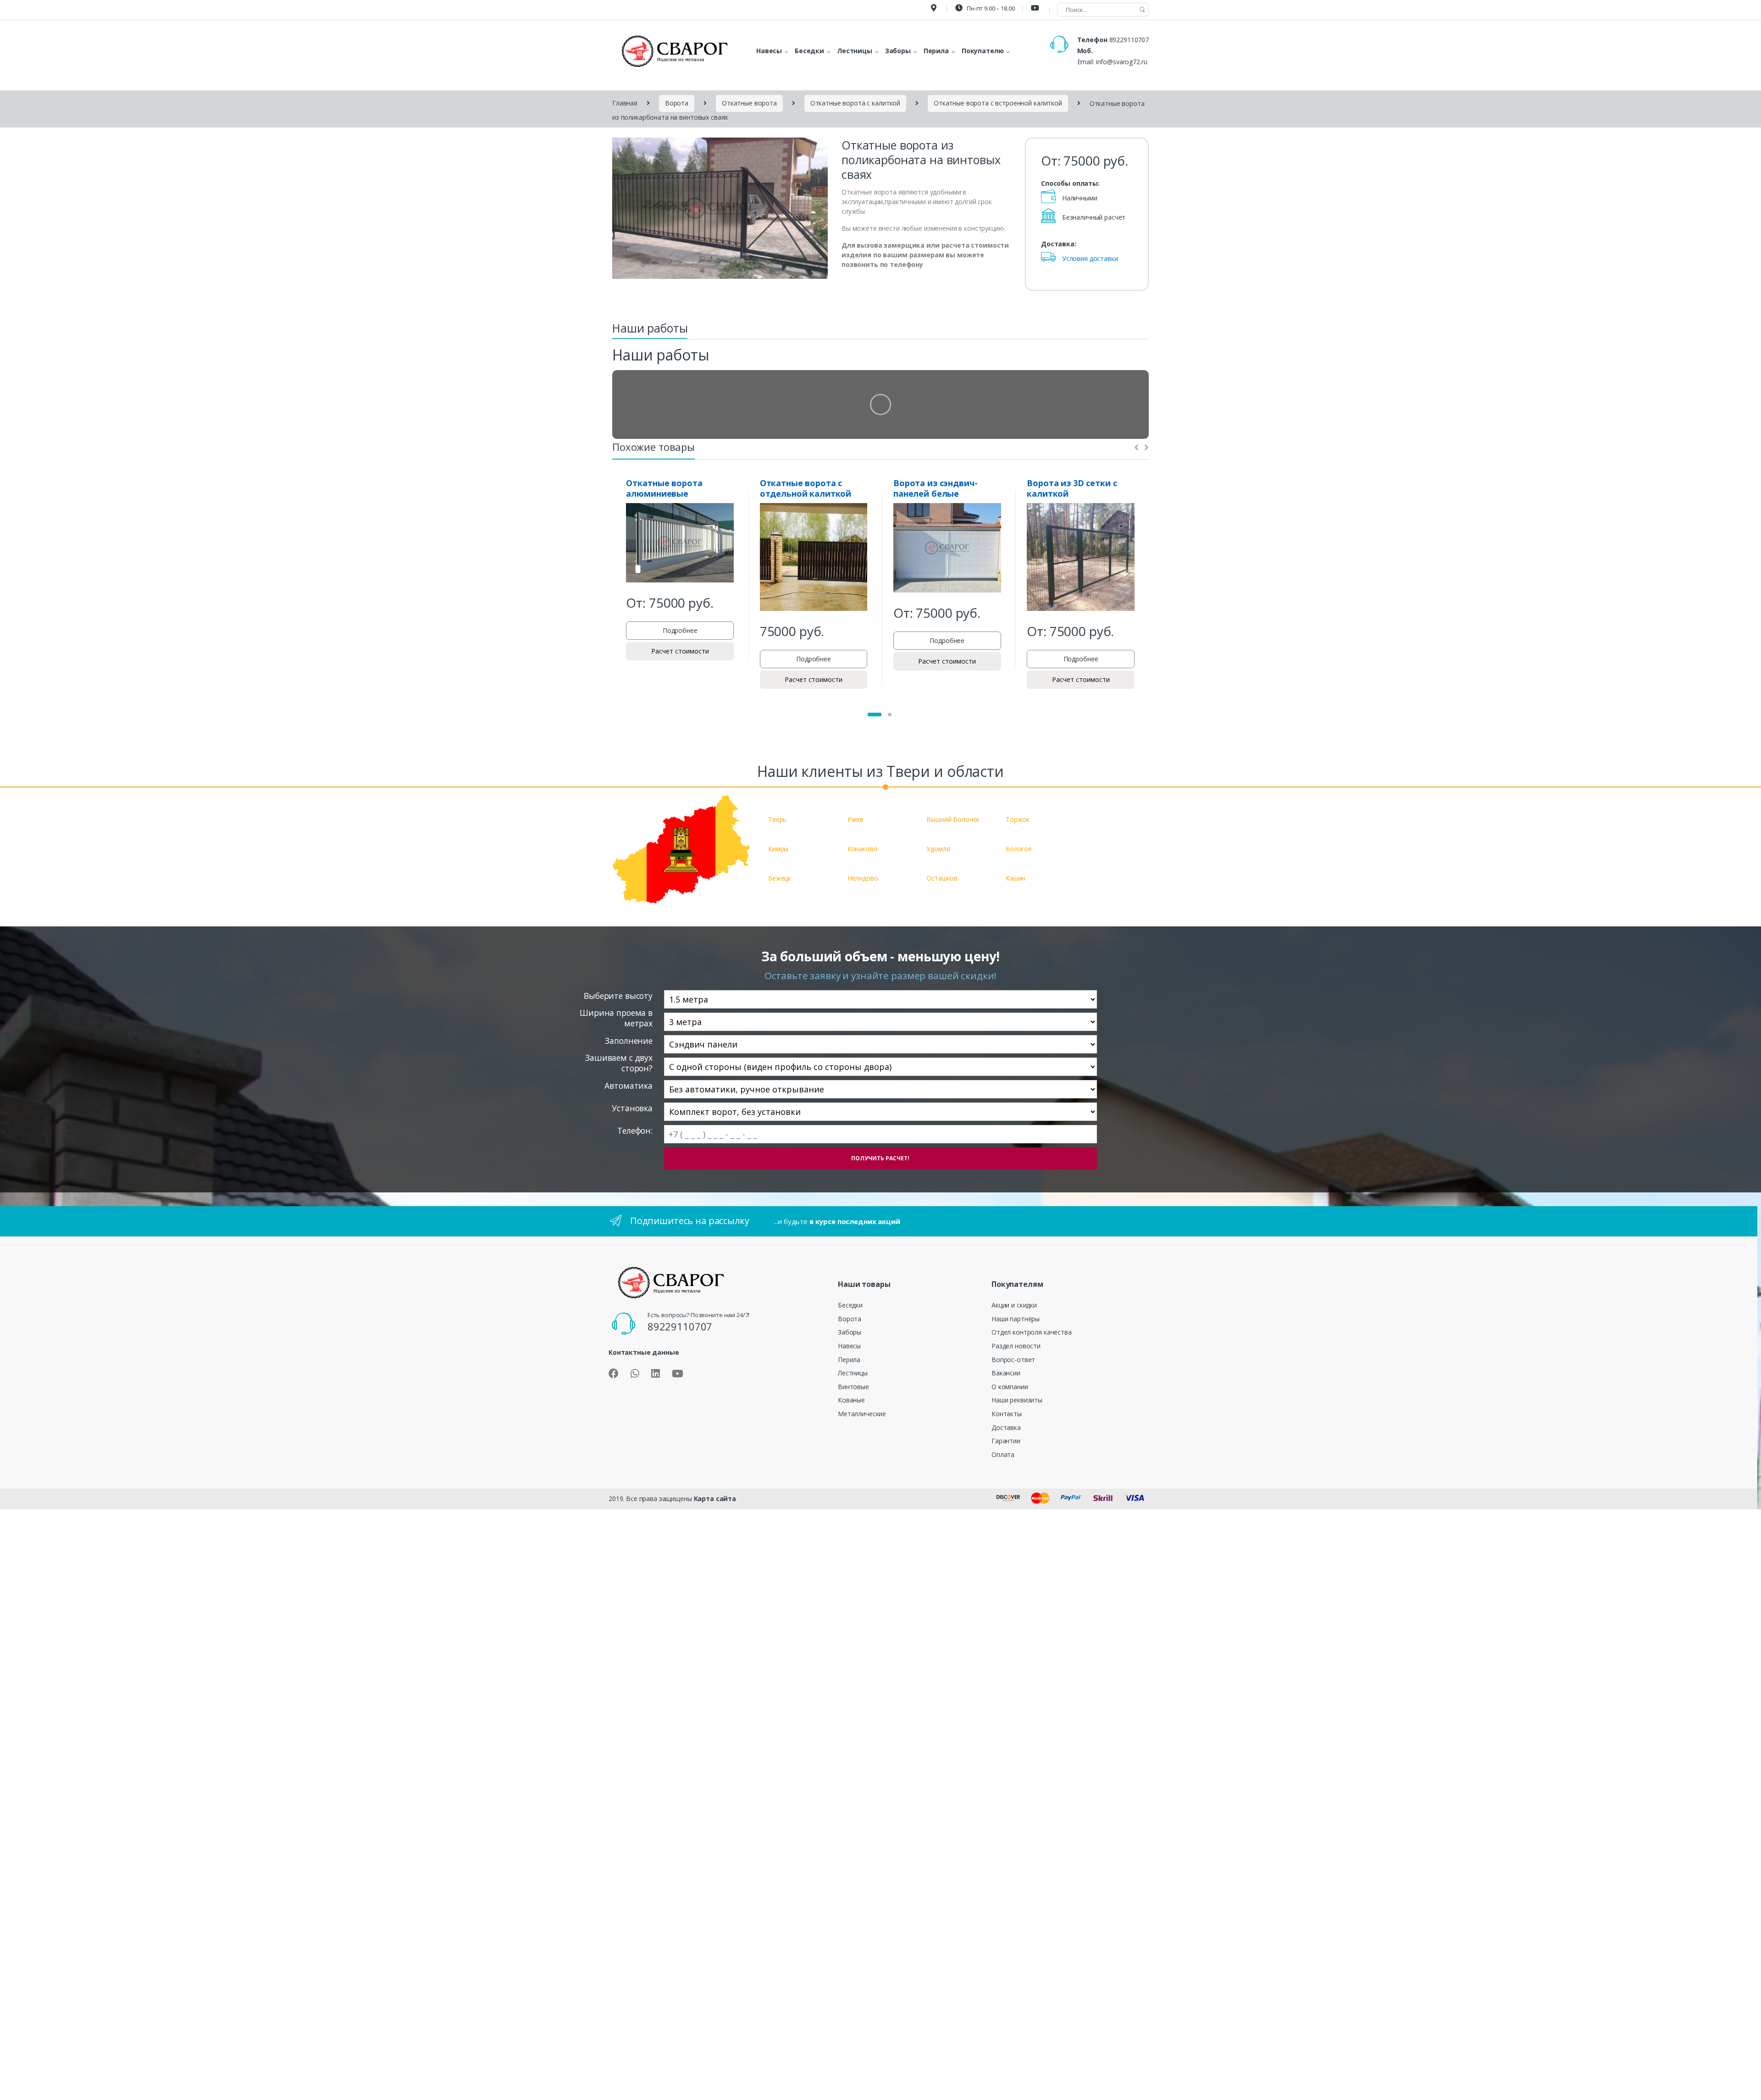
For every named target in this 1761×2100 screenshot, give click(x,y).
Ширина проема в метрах (616, 1018)
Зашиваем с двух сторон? (619, 1063)
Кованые (851, 1400)
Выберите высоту (618, 996)
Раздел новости (1016, 1346)
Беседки (850, 1305)
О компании (1010, 1387)
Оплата (1003, 1454)
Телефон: (635, 1131)
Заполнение (629, 1041)
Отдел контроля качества (1032, 1332)
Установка (632, 1108)
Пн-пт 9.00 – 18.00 (990, 8)
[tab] (650, 331)
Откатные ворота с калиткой (855, 103)
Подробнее (680, 630)
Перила (849, 1360)
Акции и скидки (1014, 1305)
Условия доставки (1090, 258)
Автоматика (629, 1086)
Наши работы (650, 328)
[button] (875, 715)
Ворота (677, 103)
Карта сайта (715, 1499)
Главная (625, 103)
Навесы (849, 1346)
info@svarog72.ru (1122, 62)
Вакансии (1006, 1373)
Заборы (850, 1332)
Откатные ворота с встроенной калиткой (998, 103)
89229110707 (1129, 40)
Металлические (862, 1414)
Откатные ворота (749, 103)
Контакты (1007, 1414)
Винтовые (853, 1387)
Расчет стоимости (680, 651)
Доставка (1006, 1427)
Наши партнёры (1016, 1319)
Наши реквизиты (1017, 1400)
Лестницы (853, 1373)
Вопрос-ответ (1013, 1360)
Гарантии (1006, 1441)
